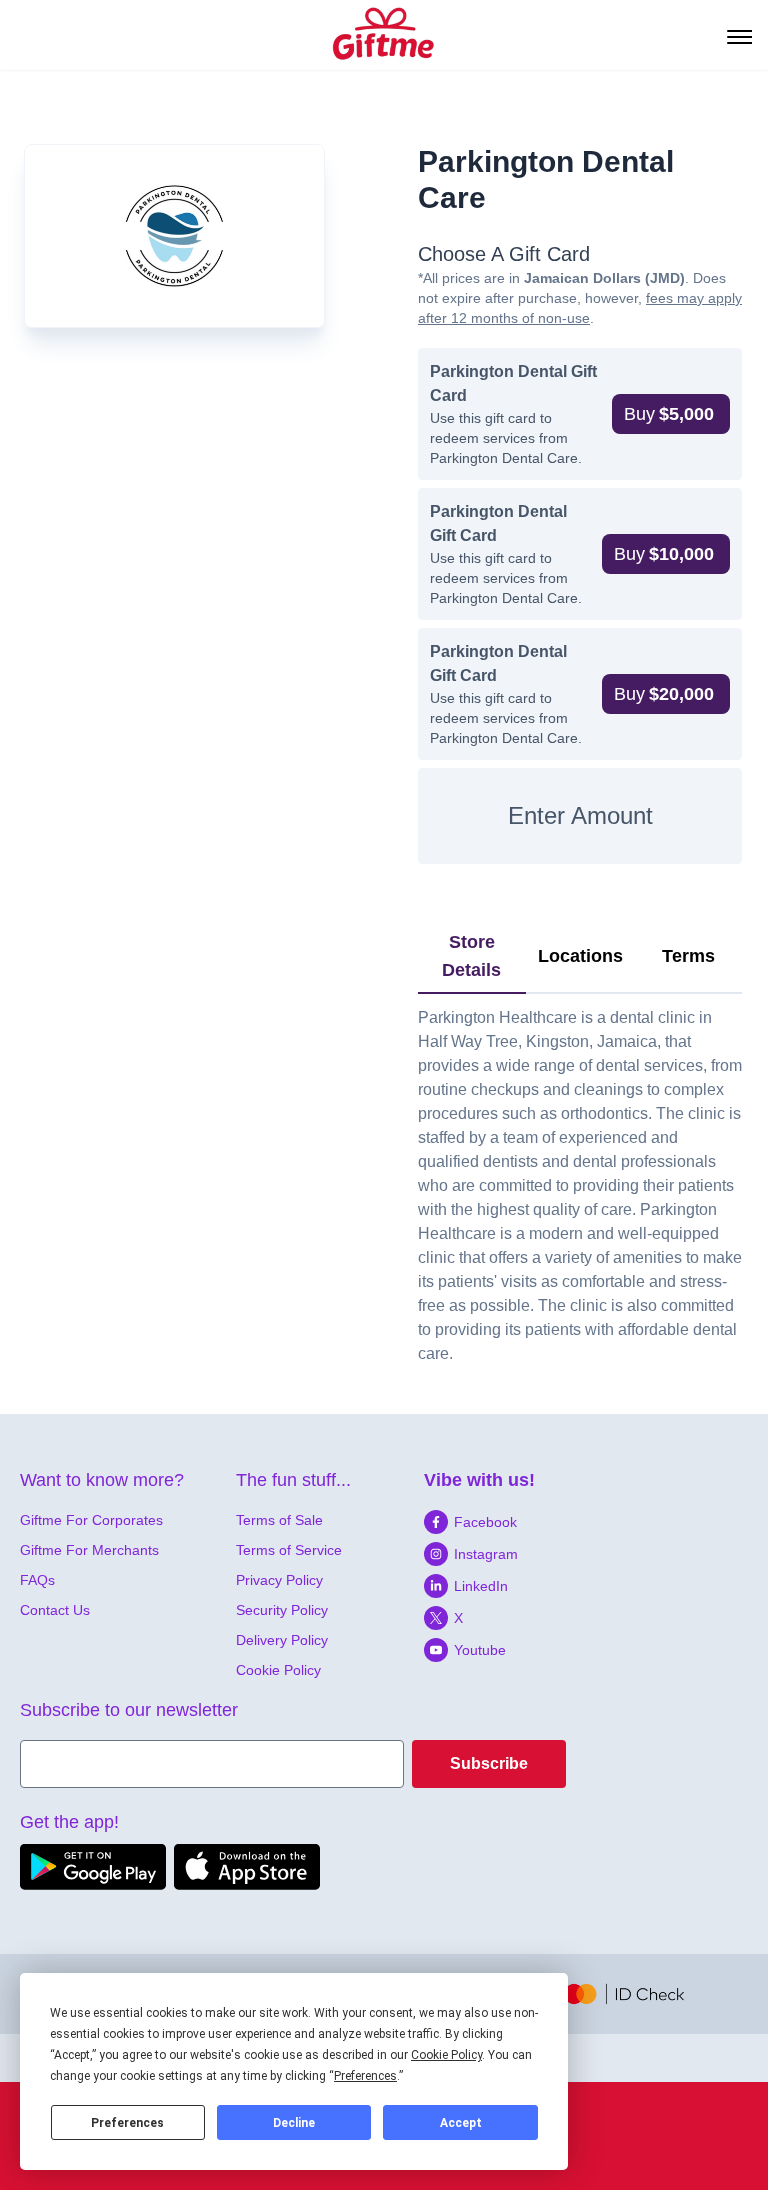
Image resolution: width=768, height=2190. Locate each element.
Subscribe (489, 1763)
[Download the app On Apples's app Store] (247, 1867)
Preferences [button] (365, 2076)
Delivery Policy (282, 1640)
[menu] (738, 35)
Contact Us (55, 1610)
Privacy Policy (279, 1580)
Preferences (127, 2123)
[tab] (472, 957)
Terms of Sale (279, 1520)
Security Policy (282, 1610)
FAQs (37, 1580)
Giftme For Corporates (91, 1520)
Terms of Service (289, 1550)
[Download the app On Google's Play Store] (93, 1867)
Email (40, 1751)
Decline (294, 2123)
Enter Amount (580, 815)
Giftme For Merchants (89, 1550)
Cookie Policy (278, 1670)
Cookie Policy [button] (446, 2055)
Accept (461, 2123)
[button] (671, 414)
